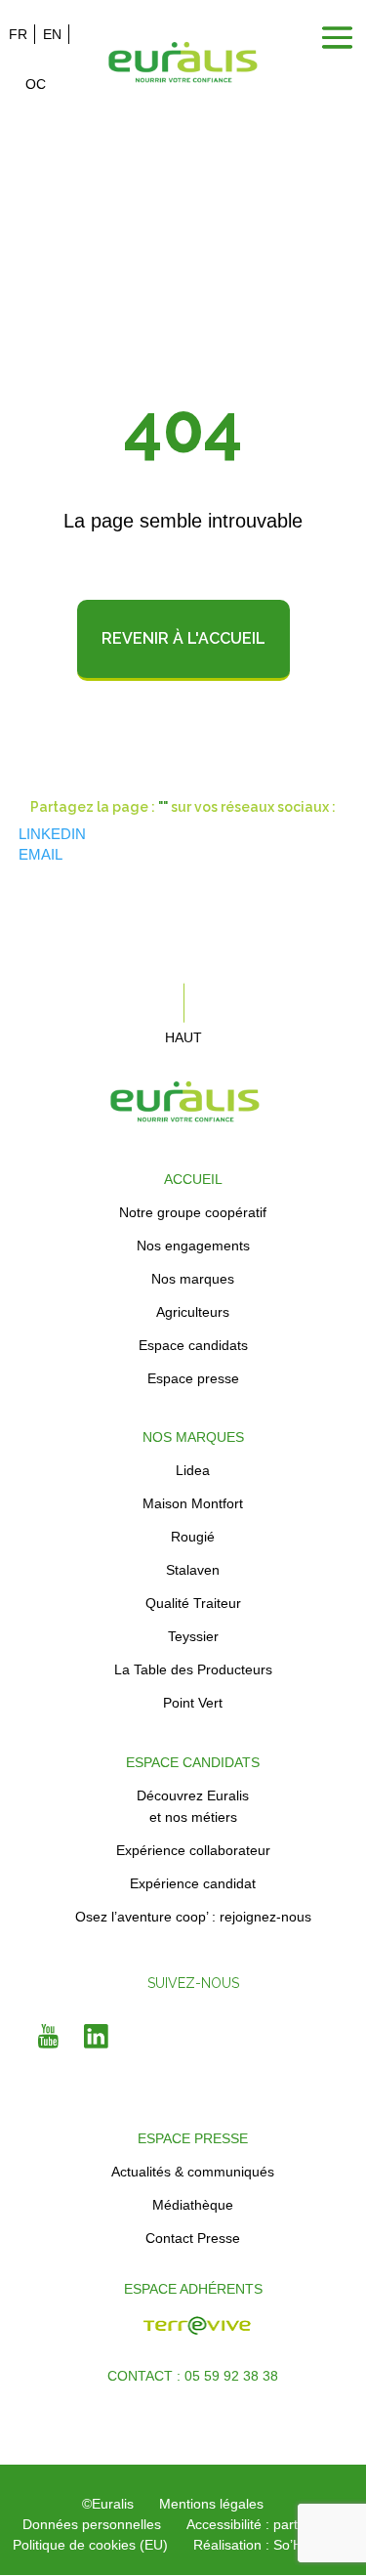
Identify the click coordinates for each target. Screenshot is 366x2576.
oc (36, 84)
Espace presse (193, 1378)
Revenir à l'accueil (183, 638)
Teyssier (193, 1636)
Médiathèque (193, 2205)
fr (18, 34)
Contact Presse (193, 2238)
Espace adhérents (193, 2289)
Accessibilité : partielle (254, 2524)
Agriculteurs (193, 1312)
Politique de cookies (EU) (90, 2545)
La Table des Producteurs (193, 1669)
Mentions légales (211, 2504)
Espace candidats (193, 1345)
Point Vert (193, 1703)
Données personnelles (92, 2524)
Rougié (193, 1537)
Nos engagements (193, 1246)
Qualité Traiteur (193, 1603)
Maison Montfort (193, 1503)
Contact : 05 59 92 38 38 (193, 2376)
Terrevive (87, 2336)
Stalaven (193, 1570)
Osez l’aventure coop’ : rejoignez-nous (193, 1917)
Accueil (193, 1179)
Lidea (193, 1470)
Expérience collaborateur (193, 1850)
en (52, 34)
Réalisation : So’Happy (263, 2545)
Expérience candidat (193, 1883)
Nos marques (193, 1279)
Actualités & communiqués (193, 2172)
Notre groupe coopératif (193, 1212)
